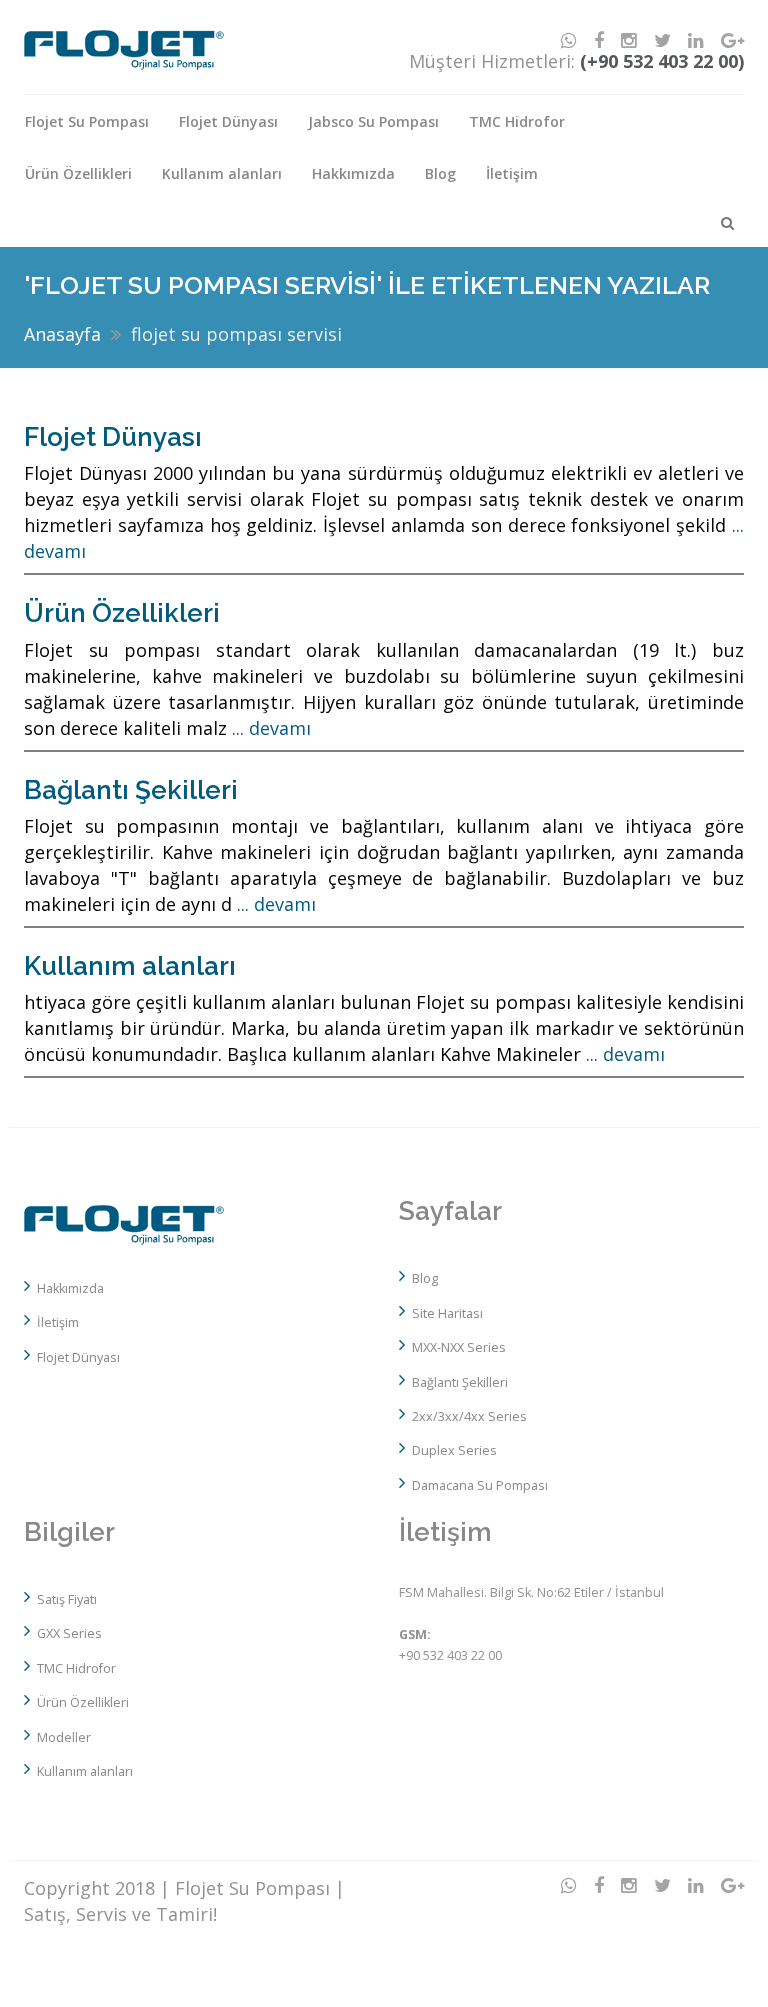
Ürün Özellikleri (78, 173)
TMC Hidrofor (517, 121)
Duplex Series (454, 1450)
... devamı (271, 728)
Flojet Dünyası (228, 121)
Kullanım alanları (222, 173)
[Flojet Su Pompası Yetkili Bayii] (124, 1226)
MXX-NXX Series (459, 1347)
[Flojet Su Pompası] (124, 48)
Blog (440, 173)
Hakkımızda (353, 173)
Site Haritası (447, 1313)
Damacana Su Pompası (480, 1485)
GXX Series (69, 1633)
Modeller (64, 1737)
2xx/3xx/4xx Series (469, 1416)
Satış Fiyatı (67, 1599)
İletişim (512, 173)
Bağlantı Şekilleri (131, 790)
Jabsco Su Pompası (373, 121)
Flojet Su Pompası (87, 121)
